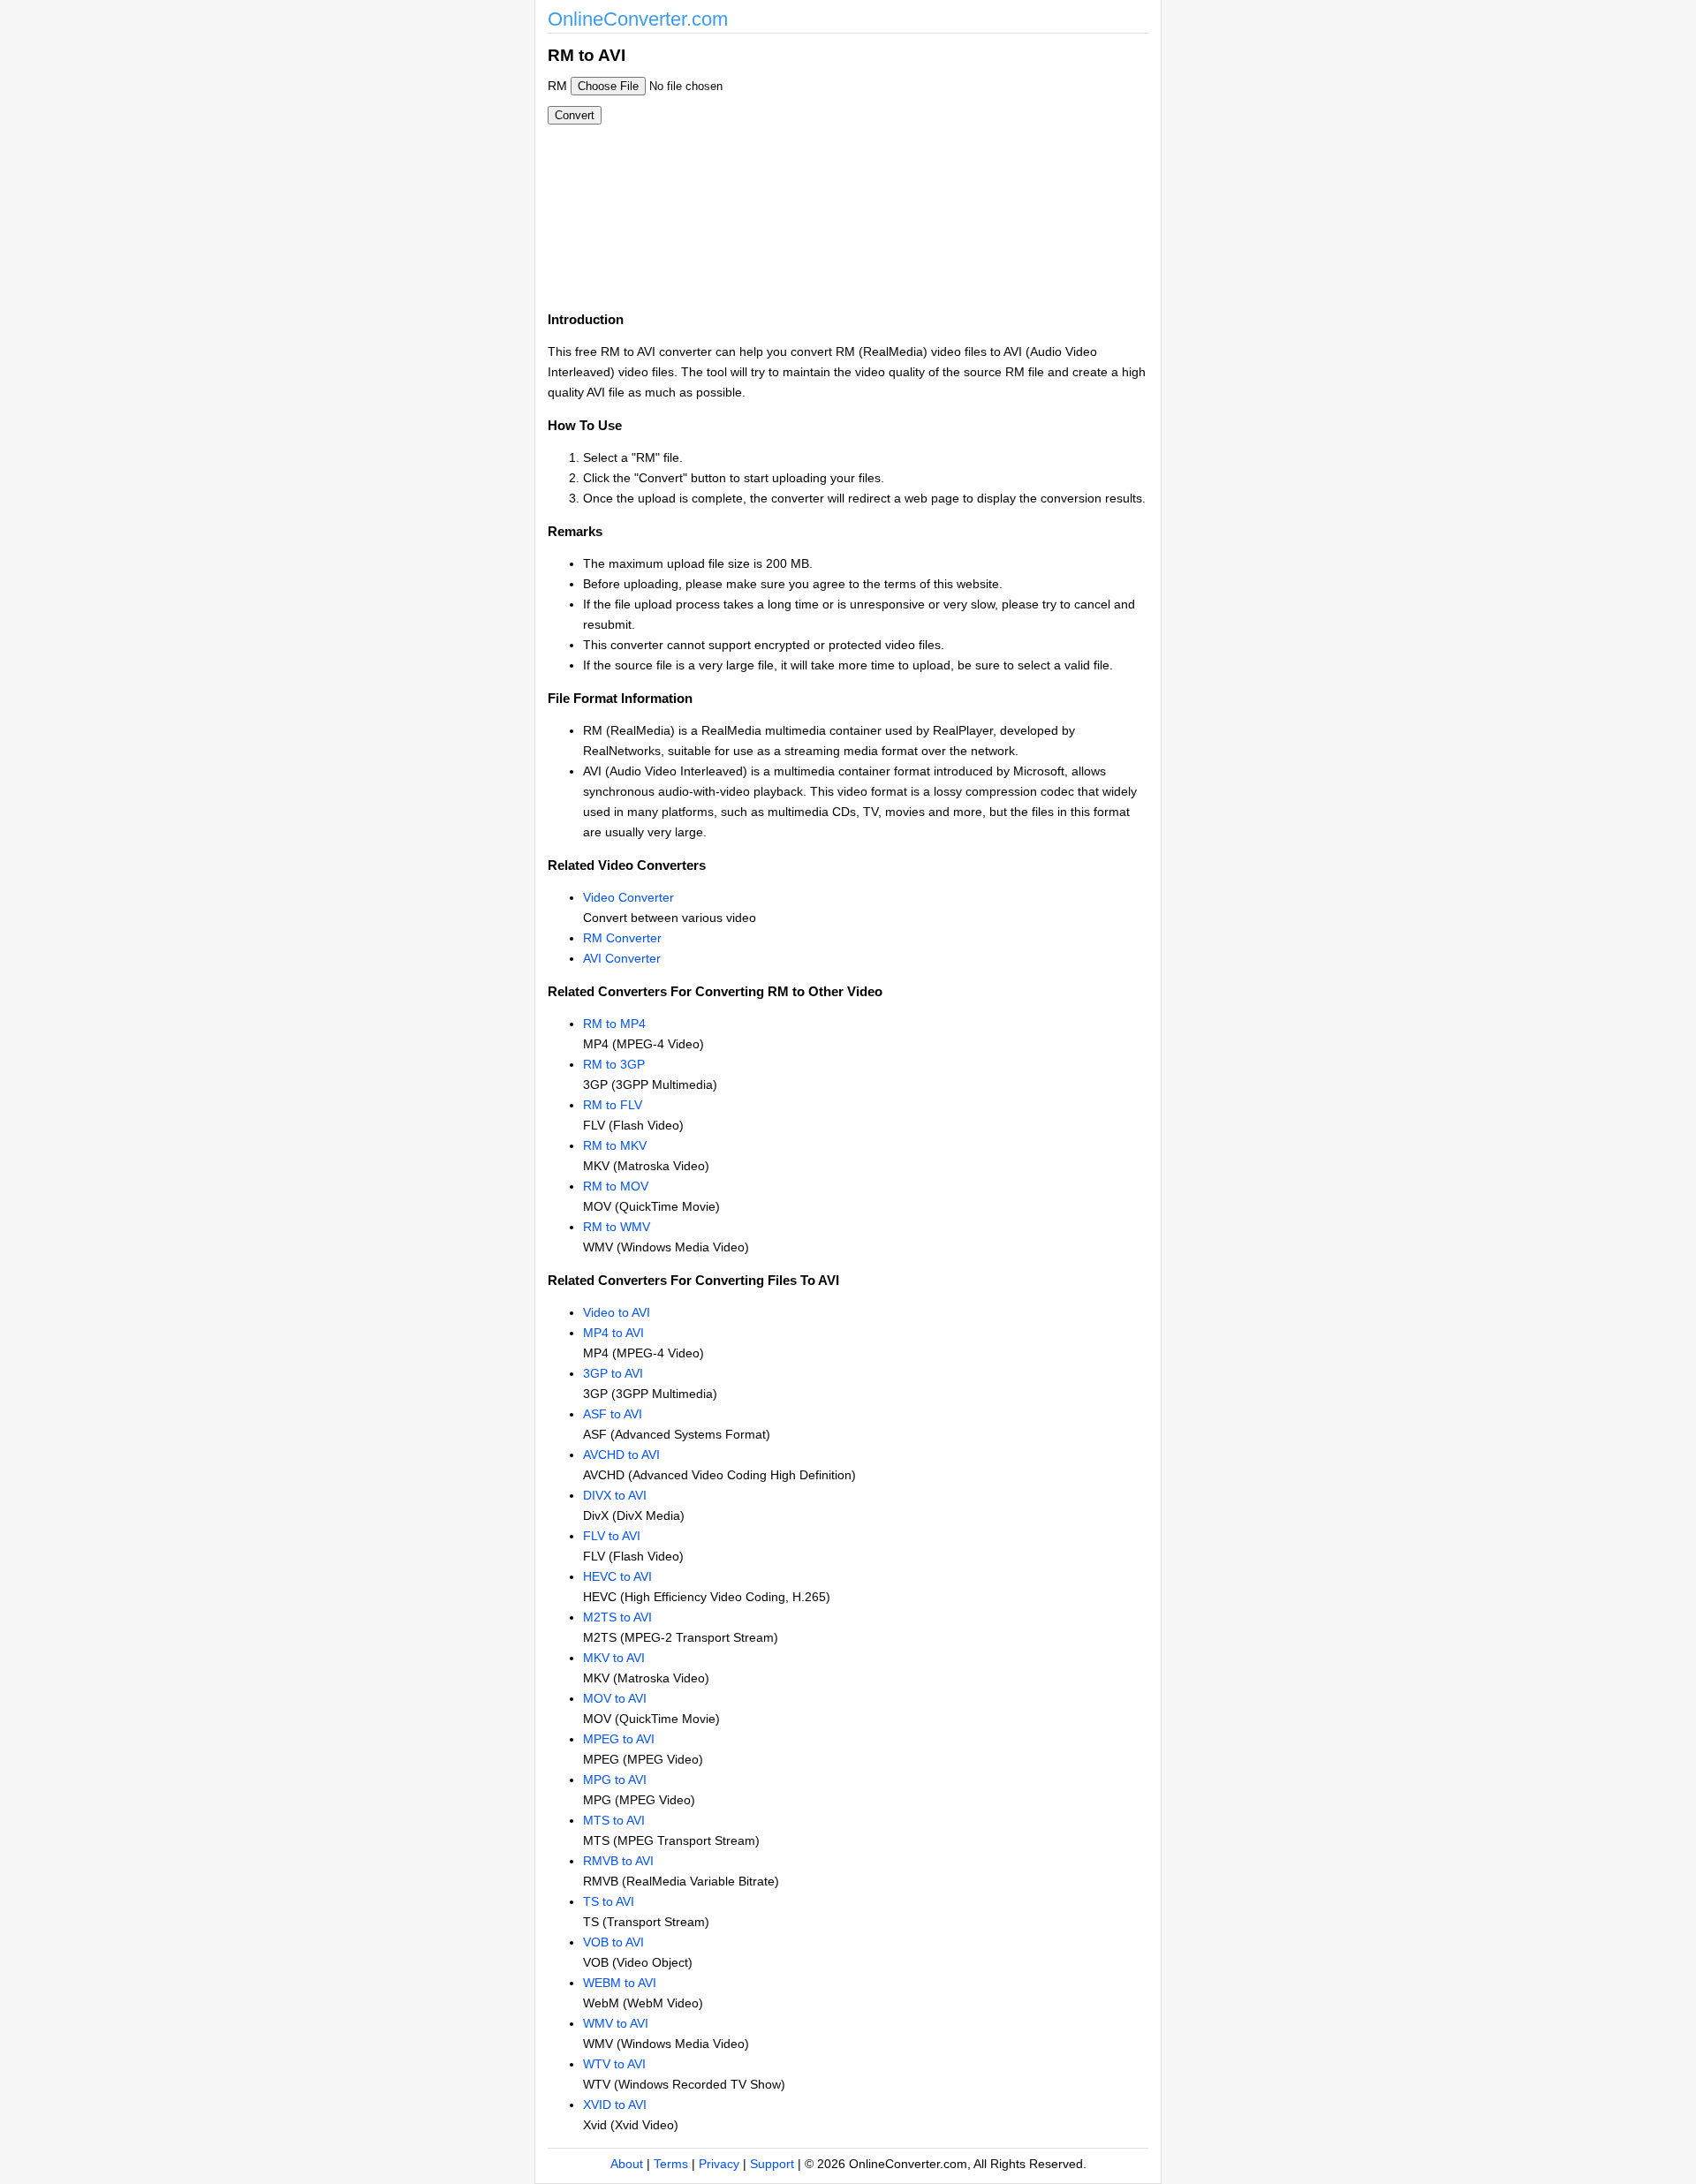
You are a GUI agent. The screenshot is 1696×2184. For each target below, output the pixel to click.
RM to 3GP (614, 1064)
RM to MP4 (614, 1024)
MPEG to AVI (619, 1739)
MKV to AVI (614, 1658)
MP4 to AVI (613, 1333)
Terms (671, 2164)
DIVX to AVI (615, 1495)
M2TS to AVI (617, 1617)
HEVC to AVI (617, 1576)
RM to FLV (613, 1105)
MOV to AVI (615, 1698)
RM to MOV (616, 1186)
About (627, 2164)
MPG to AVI (615, 1780)
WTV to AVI (614, 2064)
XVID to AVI (615, 2105)
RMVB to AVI (618, 1861)
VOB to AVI (613, 1942)
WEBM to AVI (620, 1983)
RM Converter (622, 938)
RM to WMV (617, 1227)
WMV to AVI (616, 2023)
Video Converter (628, 897)
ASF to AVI (613, 1414)
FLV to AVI (612, 1536)
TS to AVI (609, 1901)
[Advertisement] (943, 166)
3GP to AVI (613, 1373)
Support (772, 2164)
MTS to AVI (614, 1820)
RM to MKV (615, 1145)
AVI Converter (622, 958)
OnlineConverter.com (638, 19)
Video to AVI (617, 1312)
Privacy (719, 2164)
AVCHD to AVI (621, 1455)
